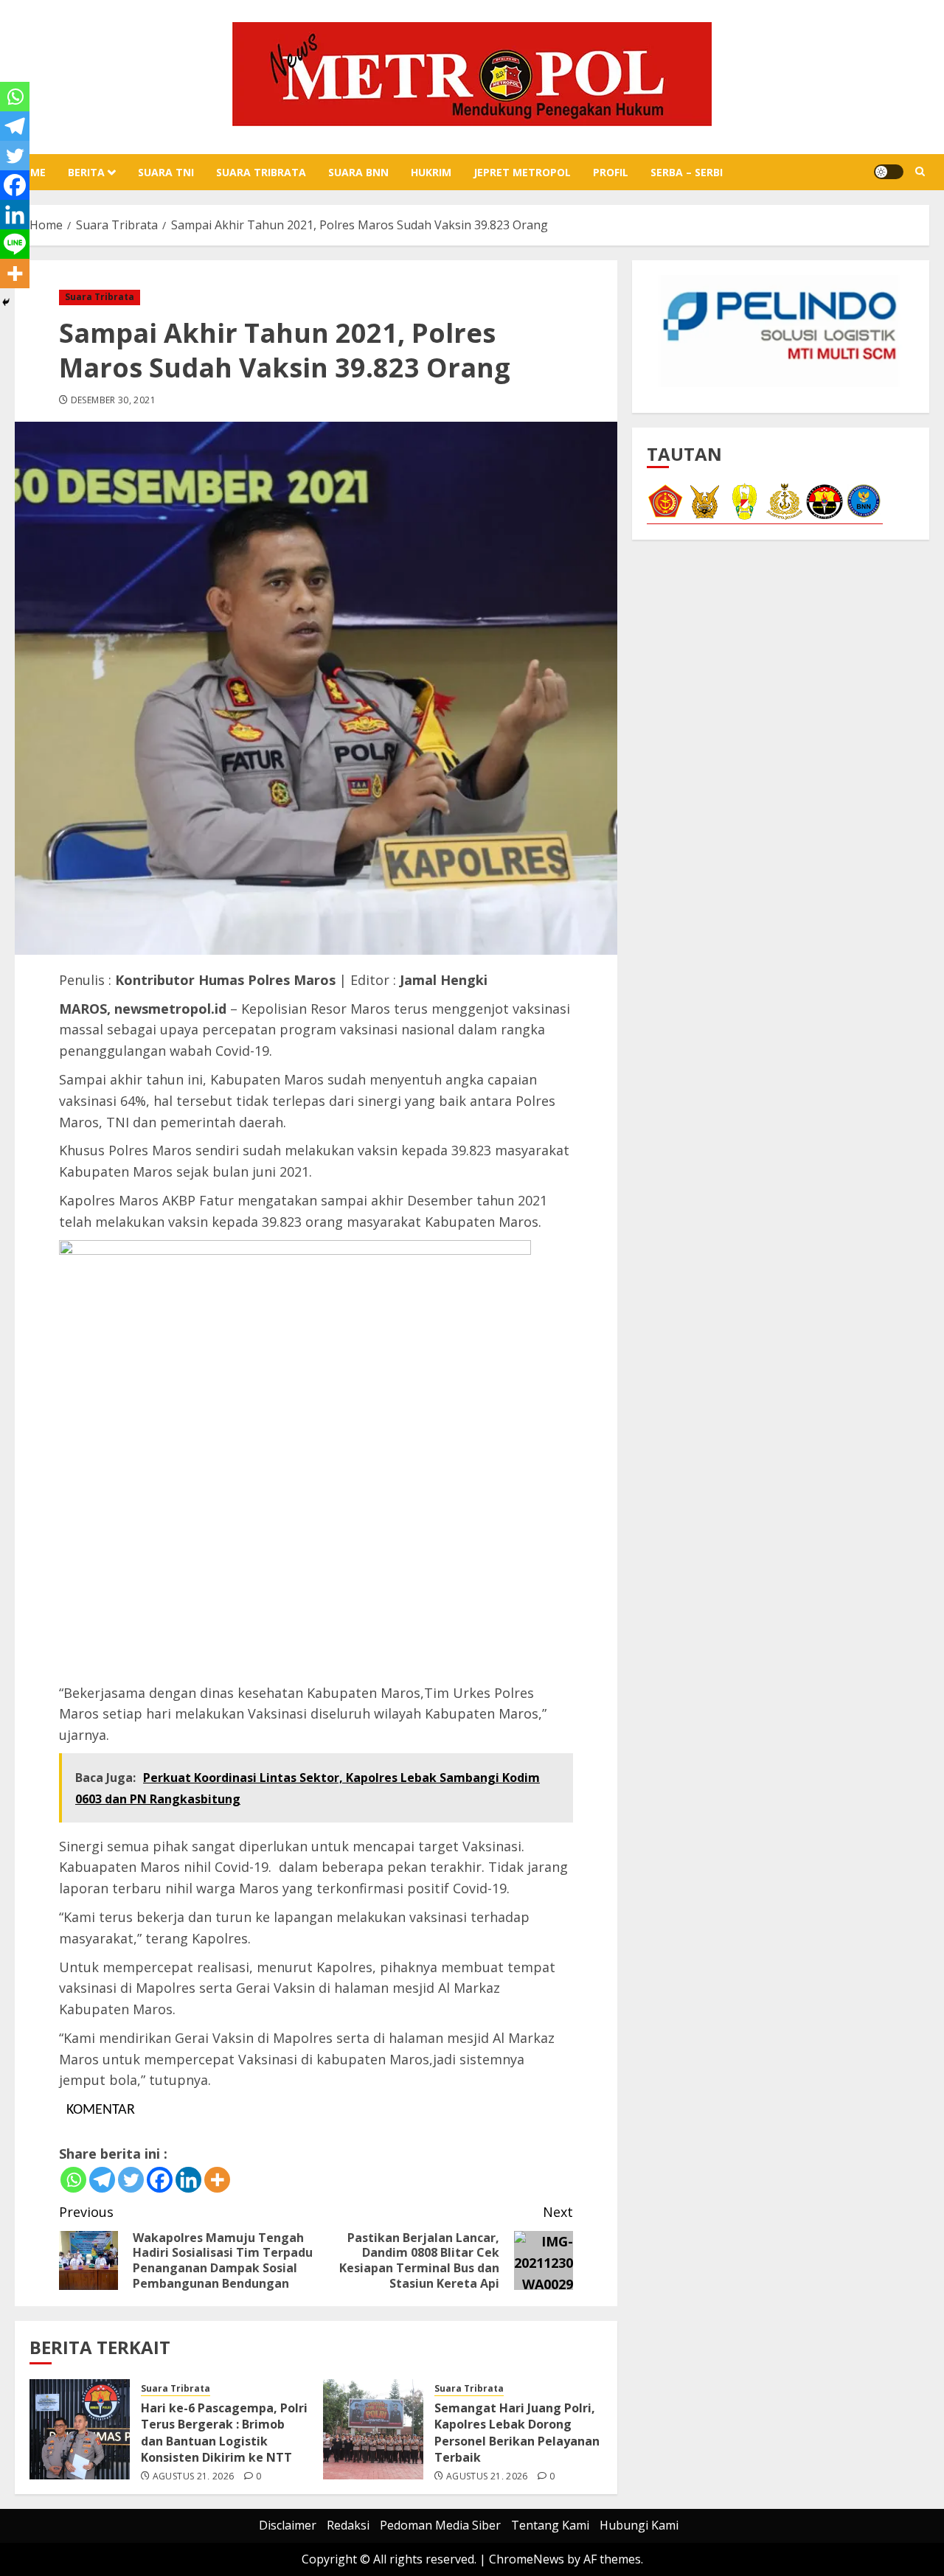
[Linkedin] (188, 2180)
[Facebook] (160, 2180)
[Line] (15, 244)
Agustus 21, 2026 (194, 2476)
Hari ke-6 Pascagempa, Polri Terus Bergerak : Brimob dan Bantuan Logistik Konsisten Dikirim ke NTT (224, 2433)
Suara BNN (358, 172)
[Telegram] (102, 2180)
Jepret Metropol (522, 172)
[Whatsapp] (73, 2180)
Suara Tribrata (261, 172)
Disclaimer (288, 2525)
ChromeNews (527, 2559)
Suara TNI (166, 172)
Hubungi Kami (639, 2525)
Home (30, 172)
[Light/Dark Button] (889, 172)
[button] (920, 172)
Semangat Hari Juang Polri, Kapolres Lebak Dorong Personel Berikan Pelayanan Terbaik (517, 2433)
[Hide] (6, 302)
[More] (217, 2180)
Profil (611, 172)
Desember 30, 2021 (113, 400)
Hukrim (431, 172)
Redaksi (348, 2525)
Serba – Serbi (687, 172)
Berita (86, 172)
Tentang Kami (550, 2525)
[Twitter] (131, 2180)
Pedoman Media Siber (440, 2525)
